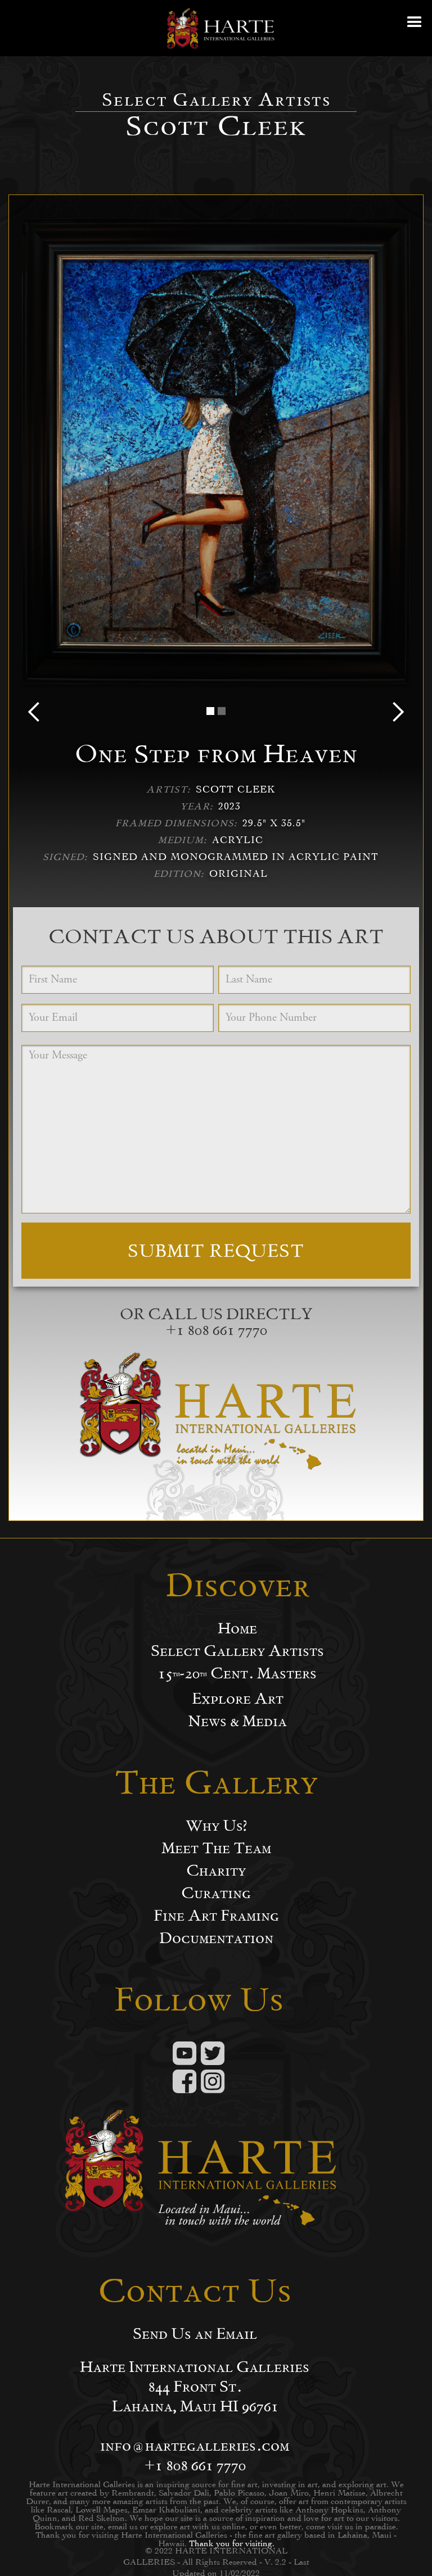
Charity (216, 1871)
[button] (415, 28)
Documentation (216, 1938)
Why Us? (216, 1826)
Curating (216, 1893)
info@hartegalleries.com (195, 2445)
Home (237, 1628)
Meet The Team (216, 1848)
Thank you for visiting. (232, 2543)
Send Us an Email (195, 2334)
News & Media (237, 1721)
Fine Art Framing (216, 1916)
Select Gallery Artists (237, 1651)
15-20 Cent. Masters (237, 1673)
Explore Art (238, 1699)
